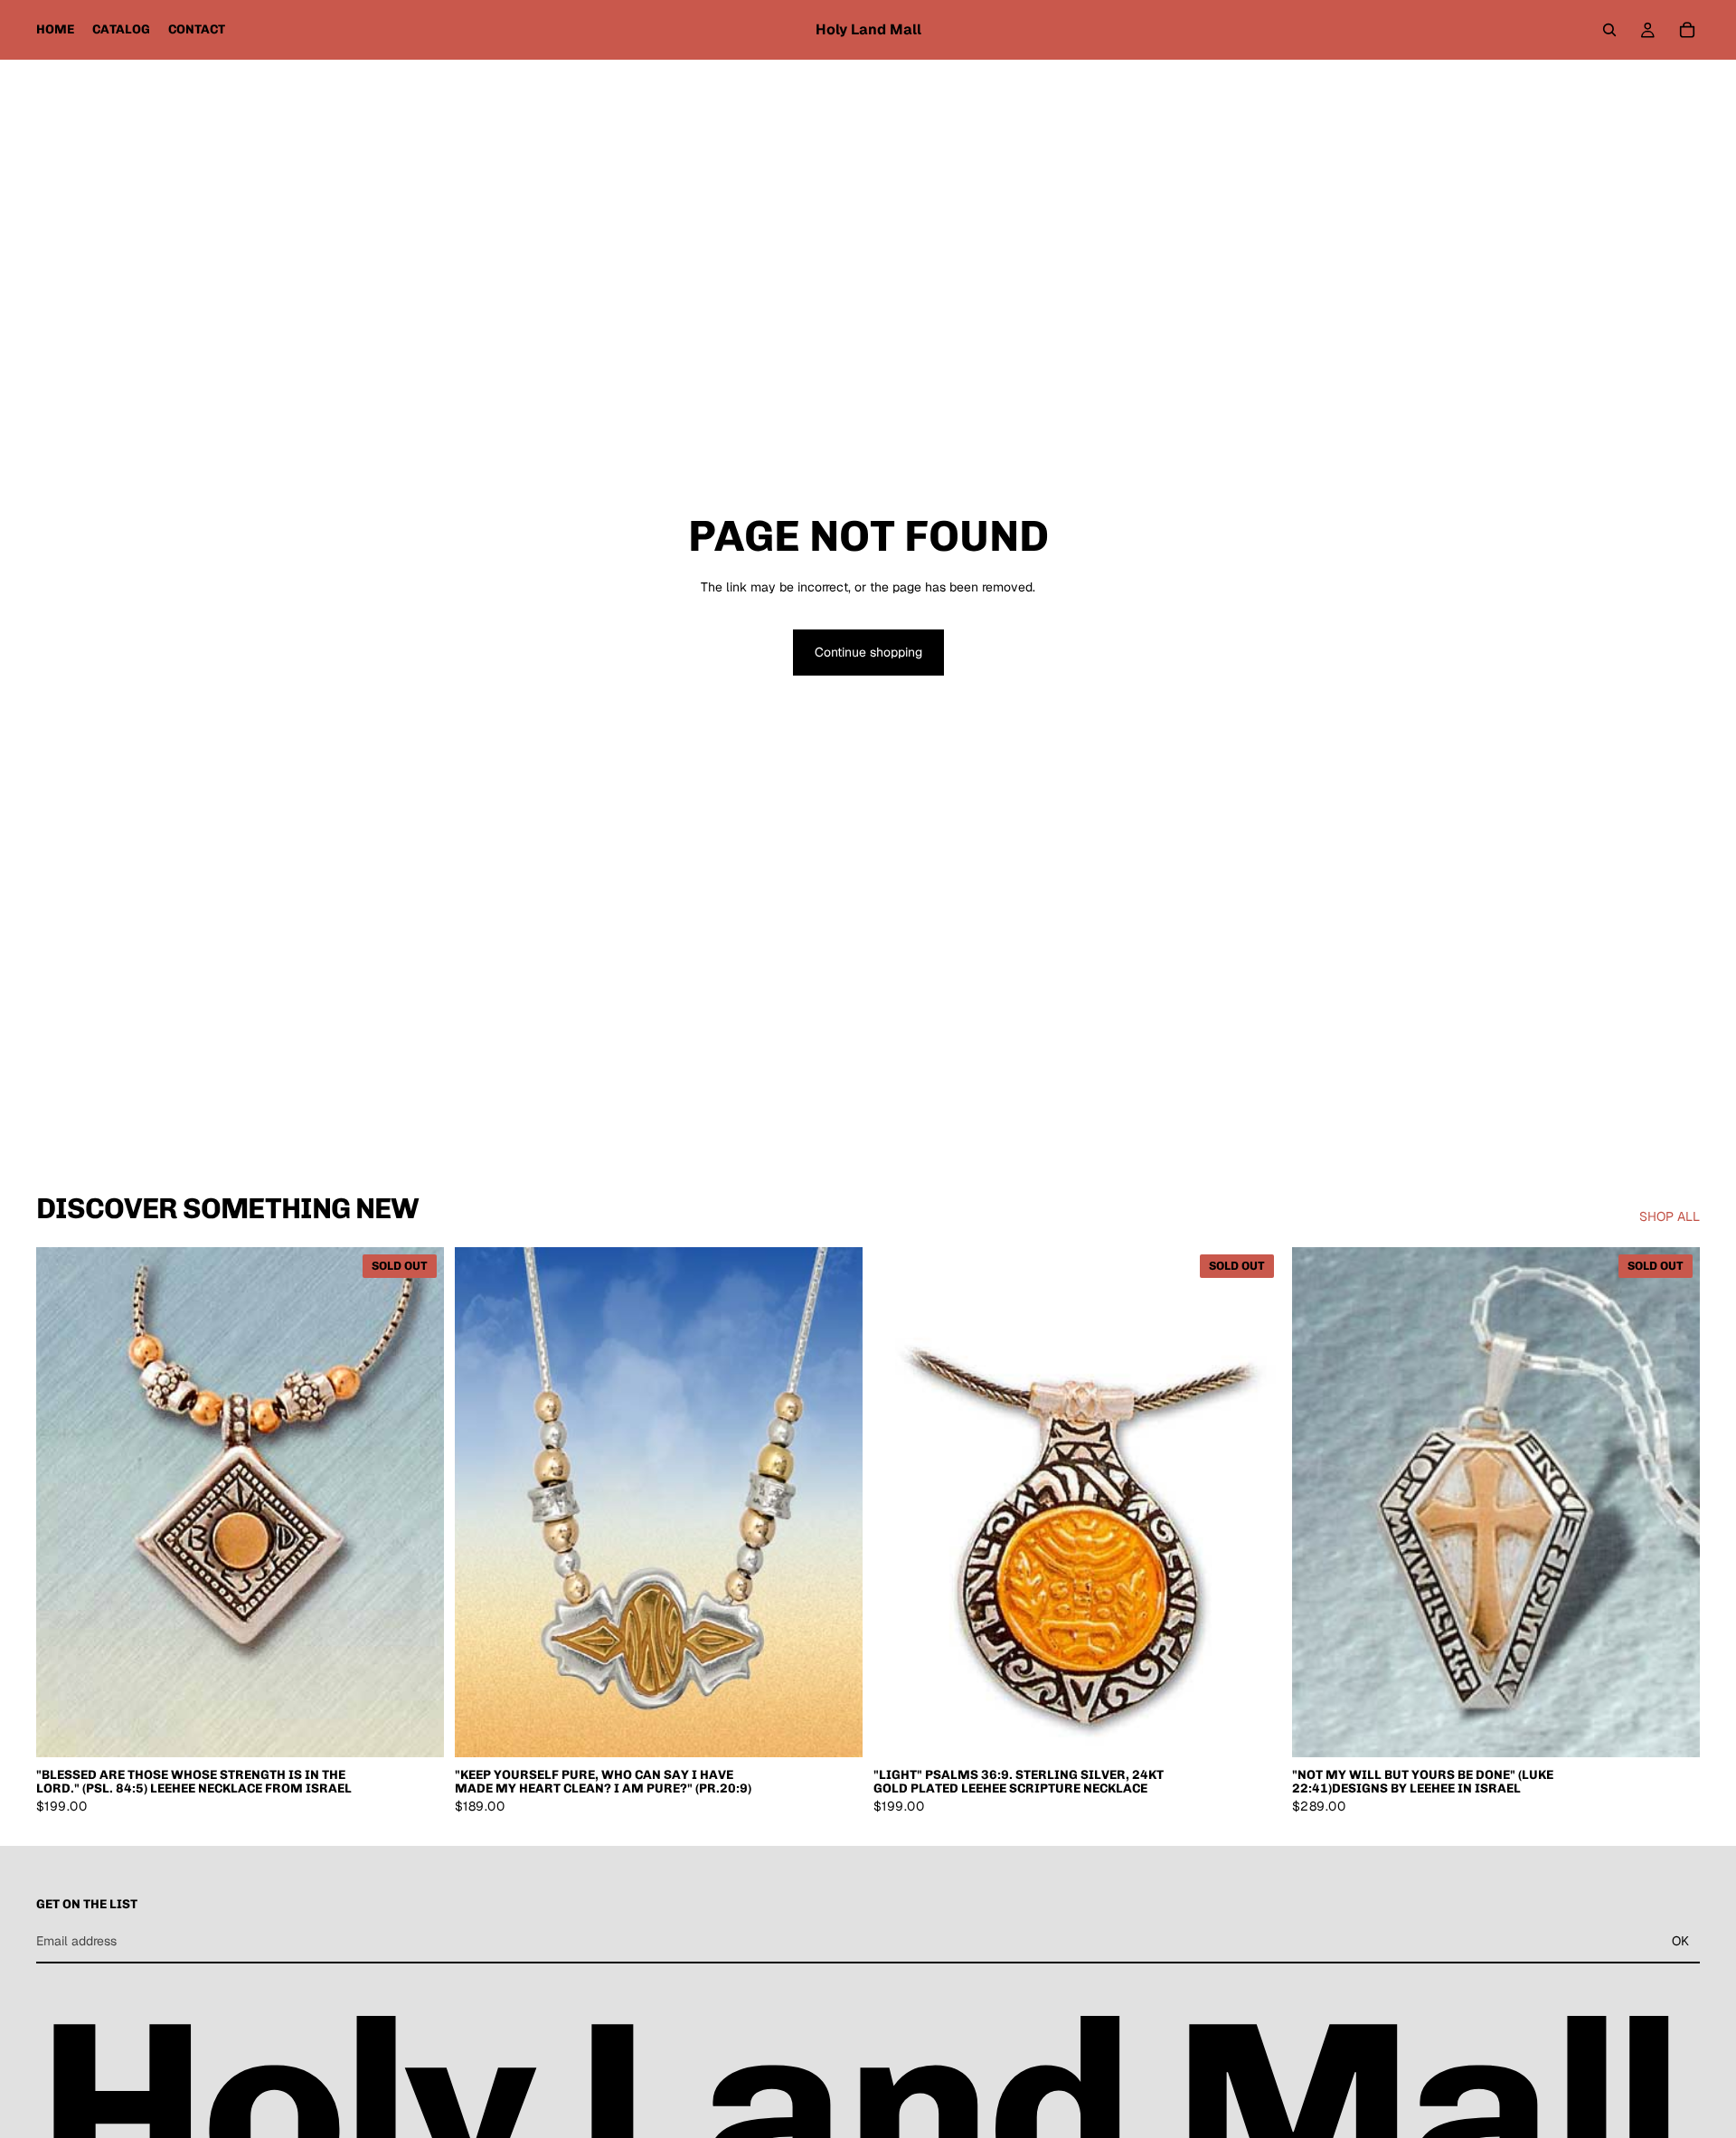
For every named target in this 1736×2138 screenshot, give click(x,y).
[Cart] (1687, 30)
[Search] (1609, 30)
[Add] (835, 1729)
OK (1680, 1941)
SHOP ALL (1670, 1216)
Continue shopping (868, 652)
